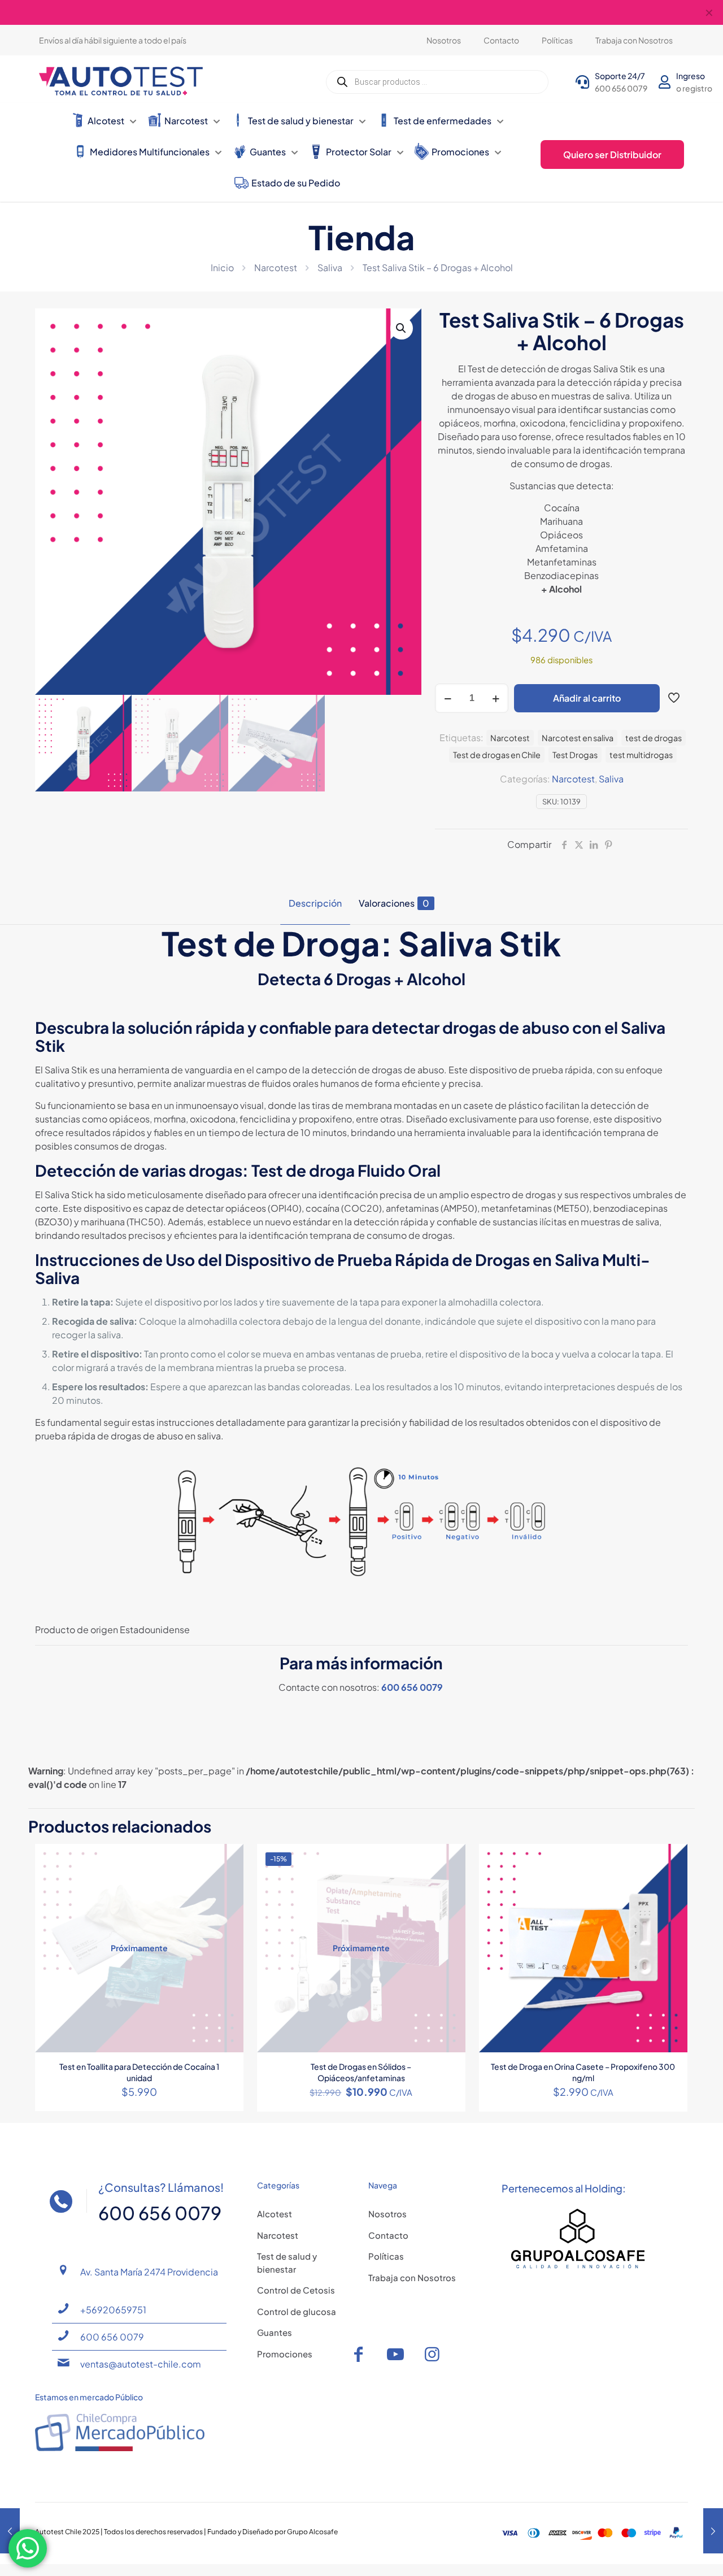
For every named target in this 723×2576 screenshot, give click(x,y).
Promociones (285, 2354)
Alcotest (275, 2214)
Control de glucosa (297, 2311)
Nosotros (387, 2214)
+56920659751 (113, 2310)
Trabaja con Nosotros (412, 2277)
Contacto (388, 2235)
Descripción (315, 903)
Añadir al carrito (587, 698)
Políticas (386, 2256)
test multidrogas (641, 755)
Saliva (330, 267)
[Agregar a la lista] (228, 1884)
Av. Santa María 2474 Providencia (149, 2272)
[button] (402, 328)
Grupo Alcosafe (312, 2532)
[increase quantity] (496, 698)
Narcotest (276, 267)
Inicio (222, 267)
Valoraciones (394, 903)
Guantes (275, 2332)
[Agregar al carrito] (672, 1860)
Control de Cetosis (296, 2290)
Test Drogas (575, 755)
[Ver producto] (228, 1860)
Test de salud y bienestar (287, 2262)
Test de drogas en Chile (497, 755)
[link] (578, 2239)
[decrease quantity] (448, 698)
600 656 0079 (412, 1687)
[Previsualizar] (228, 1908)
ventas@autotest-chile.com (141, 2364)
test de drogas (654, 738)
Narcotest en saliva (578, 738)
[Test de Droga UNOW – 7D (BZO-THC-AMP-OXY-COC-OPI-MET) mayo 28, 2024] (713, 2531)
